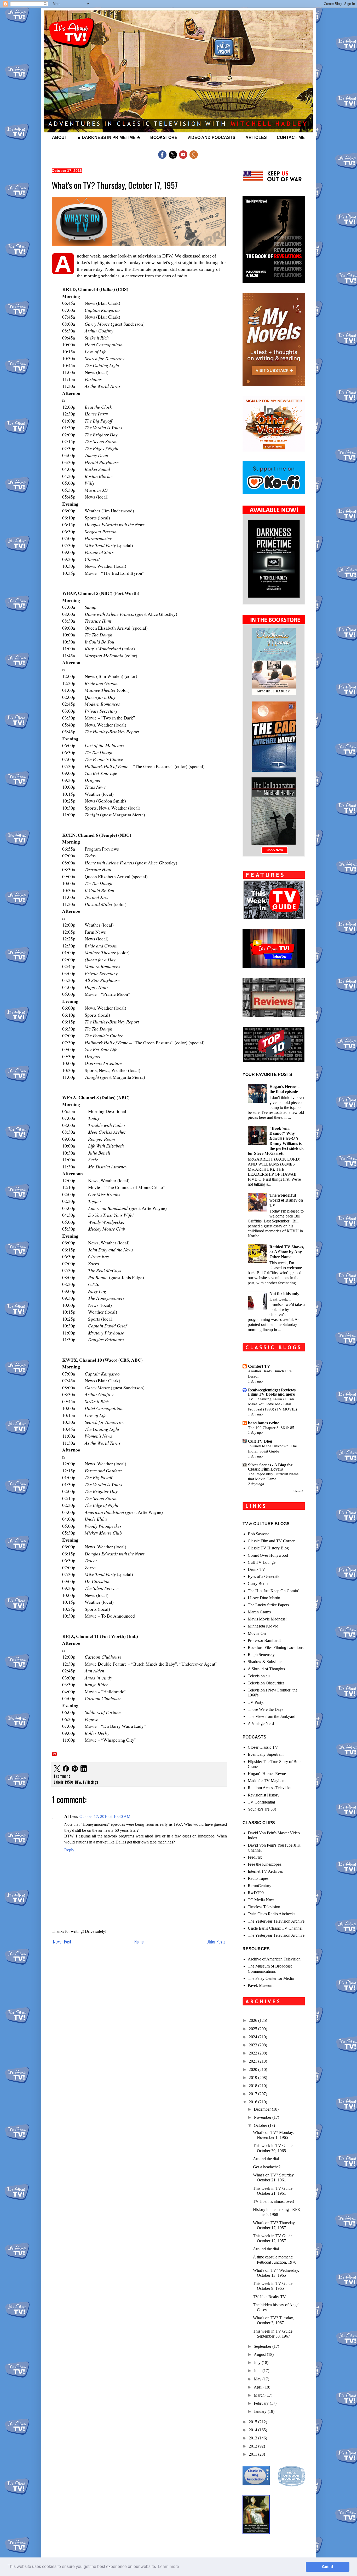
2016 (254, 2102)
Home (139, 1942)
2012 (254, 2446)
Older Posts (216, 1942)
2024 (254, 2037)
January (261, 2411)
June (258, 2371)
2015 (254, 2422)
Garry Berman (260, 1583)
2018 (254, 2086)
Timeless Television (264, 1907)
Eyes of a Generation (265, 1576)
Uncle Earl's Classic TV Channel (275, 1928)
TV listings (90, 1782)
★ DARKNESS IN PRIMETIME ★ (109, 137)
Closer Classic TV (263, 1747)
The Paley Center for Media (271, 1978)
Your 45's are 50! (262, 1809)
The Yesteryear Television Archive (276, 1921)
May (258, 2379)
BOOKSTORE (164, 137)
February (262, 2403)
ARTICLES (256, 137)
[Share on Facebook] (66, 1769)
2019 (254, 2078)
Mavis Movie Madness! (267, 1619)
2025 (254, 2029)
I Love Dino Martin (264, 1598)
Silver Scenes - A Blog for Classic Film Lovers (270, 1467)
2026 (254, 2020)
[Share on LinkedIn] (84, 1769)
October (261, 2125)
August (260, 2354)
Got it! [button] (328, 2567)
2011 (254, 2454)
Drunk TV (257, 1569)
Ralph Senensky (261, 1655)
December (263, 2109)
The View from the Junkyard (272, 1716)
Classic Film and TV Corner (271, 1541)
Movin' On (257, 1633)
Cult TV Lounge (262, 1562)
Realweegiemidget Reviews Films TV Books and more (272, 1392)
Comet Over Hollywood (268, 1555)
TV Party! (256, 1702)
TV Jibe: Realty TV (269, 2297)
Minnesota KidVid (263, 1626)
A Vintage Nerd (261, 1723)
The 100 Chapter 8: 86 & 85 (271, 1428)
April (259, 2387)
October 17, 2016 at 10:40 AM (105, 1816)
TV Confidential (261, 1802)
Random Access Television (270, 1788)
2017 (254, 2094)
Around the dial (266, 2159)
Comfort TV (259, 1366)
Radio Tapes (258, 1878)
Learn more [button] (168, 2566)
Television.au (259, 1676)
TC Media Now (261, 1900)
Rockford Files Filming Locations (276, 1647)
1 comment (62, 1776)
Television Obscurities (266, 1683)
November (263, 2117)
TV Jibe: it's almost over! (274, 2201)
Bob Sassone (258, 1534)
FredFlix (255, 1857)
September (263, 2346)
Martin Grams (259, 1612)
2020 (254, 2069)
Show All (299, 1491)
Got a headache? (267, 2167)
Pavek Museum (261, 1985)
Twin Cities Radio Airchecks (272, 1914)
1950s (69, 1782)
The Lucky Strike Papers (268, 1605)
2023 (254, 2045)
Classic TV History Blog (268, 1548)
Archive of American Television (274, 1959)
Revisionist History (264, 1795)
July (258, 2363)
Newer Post (62, 1942)
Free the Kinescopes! (265, 1864)
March (260, 2395)
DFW (78, 1782)
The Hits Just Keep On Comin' (273, 1591)
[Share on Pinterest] (75, 1769)
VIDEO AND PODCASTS (211, 137)
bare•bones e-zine (264, 1423)
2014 (254, 2430)
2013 (254, 2438)
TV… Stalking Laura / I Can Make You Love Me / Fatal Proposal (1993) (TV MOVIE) (272, 1404)
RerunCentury (260, 1886)
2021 (254, 2061)
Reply (69, 1850)
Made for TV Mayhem (267, 1781)
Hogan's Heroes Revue (267, 1774)
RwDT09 (256, 1893)
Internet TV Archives (265, 1871)
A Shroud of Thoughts (266, 1669)
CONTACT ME (291, 137)
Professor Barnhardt (264, 1640)
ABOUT (60, 137)
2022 (254, 2053)
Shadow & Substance (266, 1662)
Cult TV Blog (260, 1441)
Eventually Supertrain (266, 1754)
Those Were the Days (266, 1709)
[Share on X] (57, 1769)
